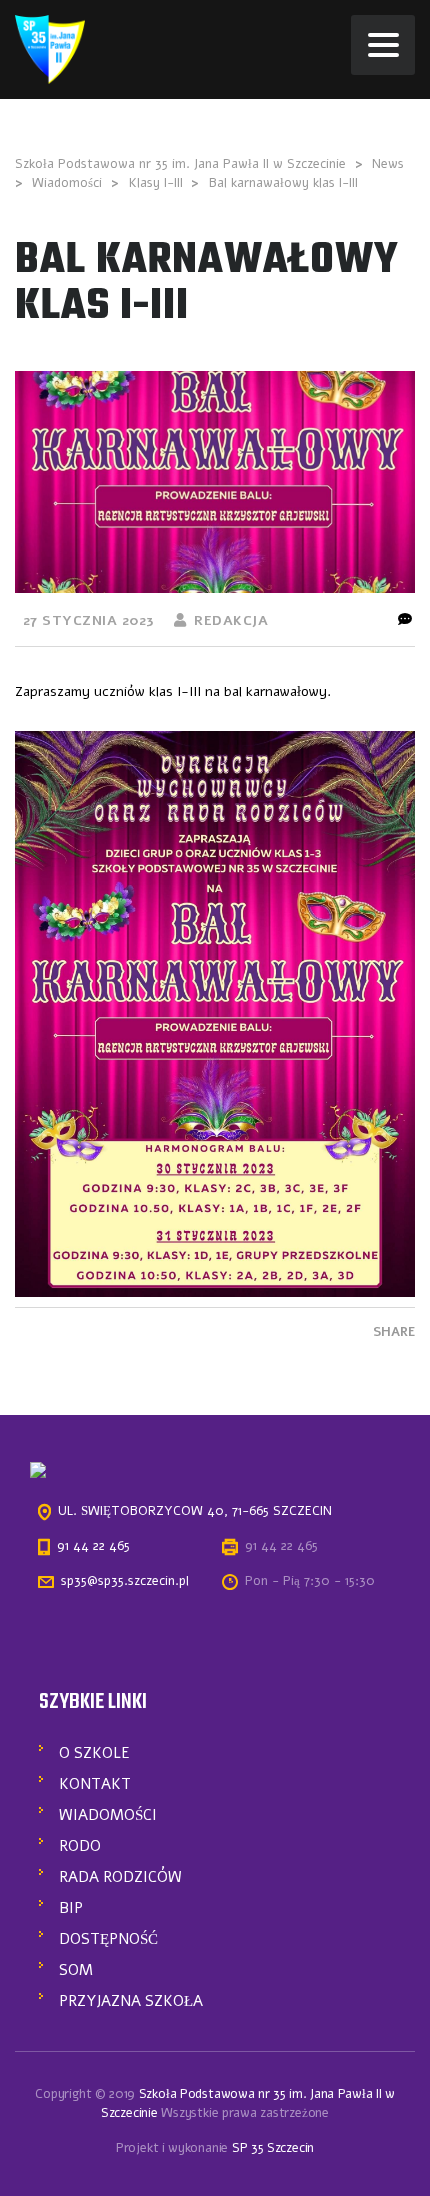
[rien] (50, 48)
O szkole (94, 1753)
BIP (71, 1908)
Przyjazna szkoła (131, 2001)
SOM (76, 1970)
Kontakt (95, 1784)
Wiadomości (108, 1815)
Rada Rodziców (120, 1877)
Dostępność (108, 1939)
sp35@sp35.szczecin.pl (125, 1581)
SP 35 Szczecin (273, 2148)
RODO (80, 1846)
